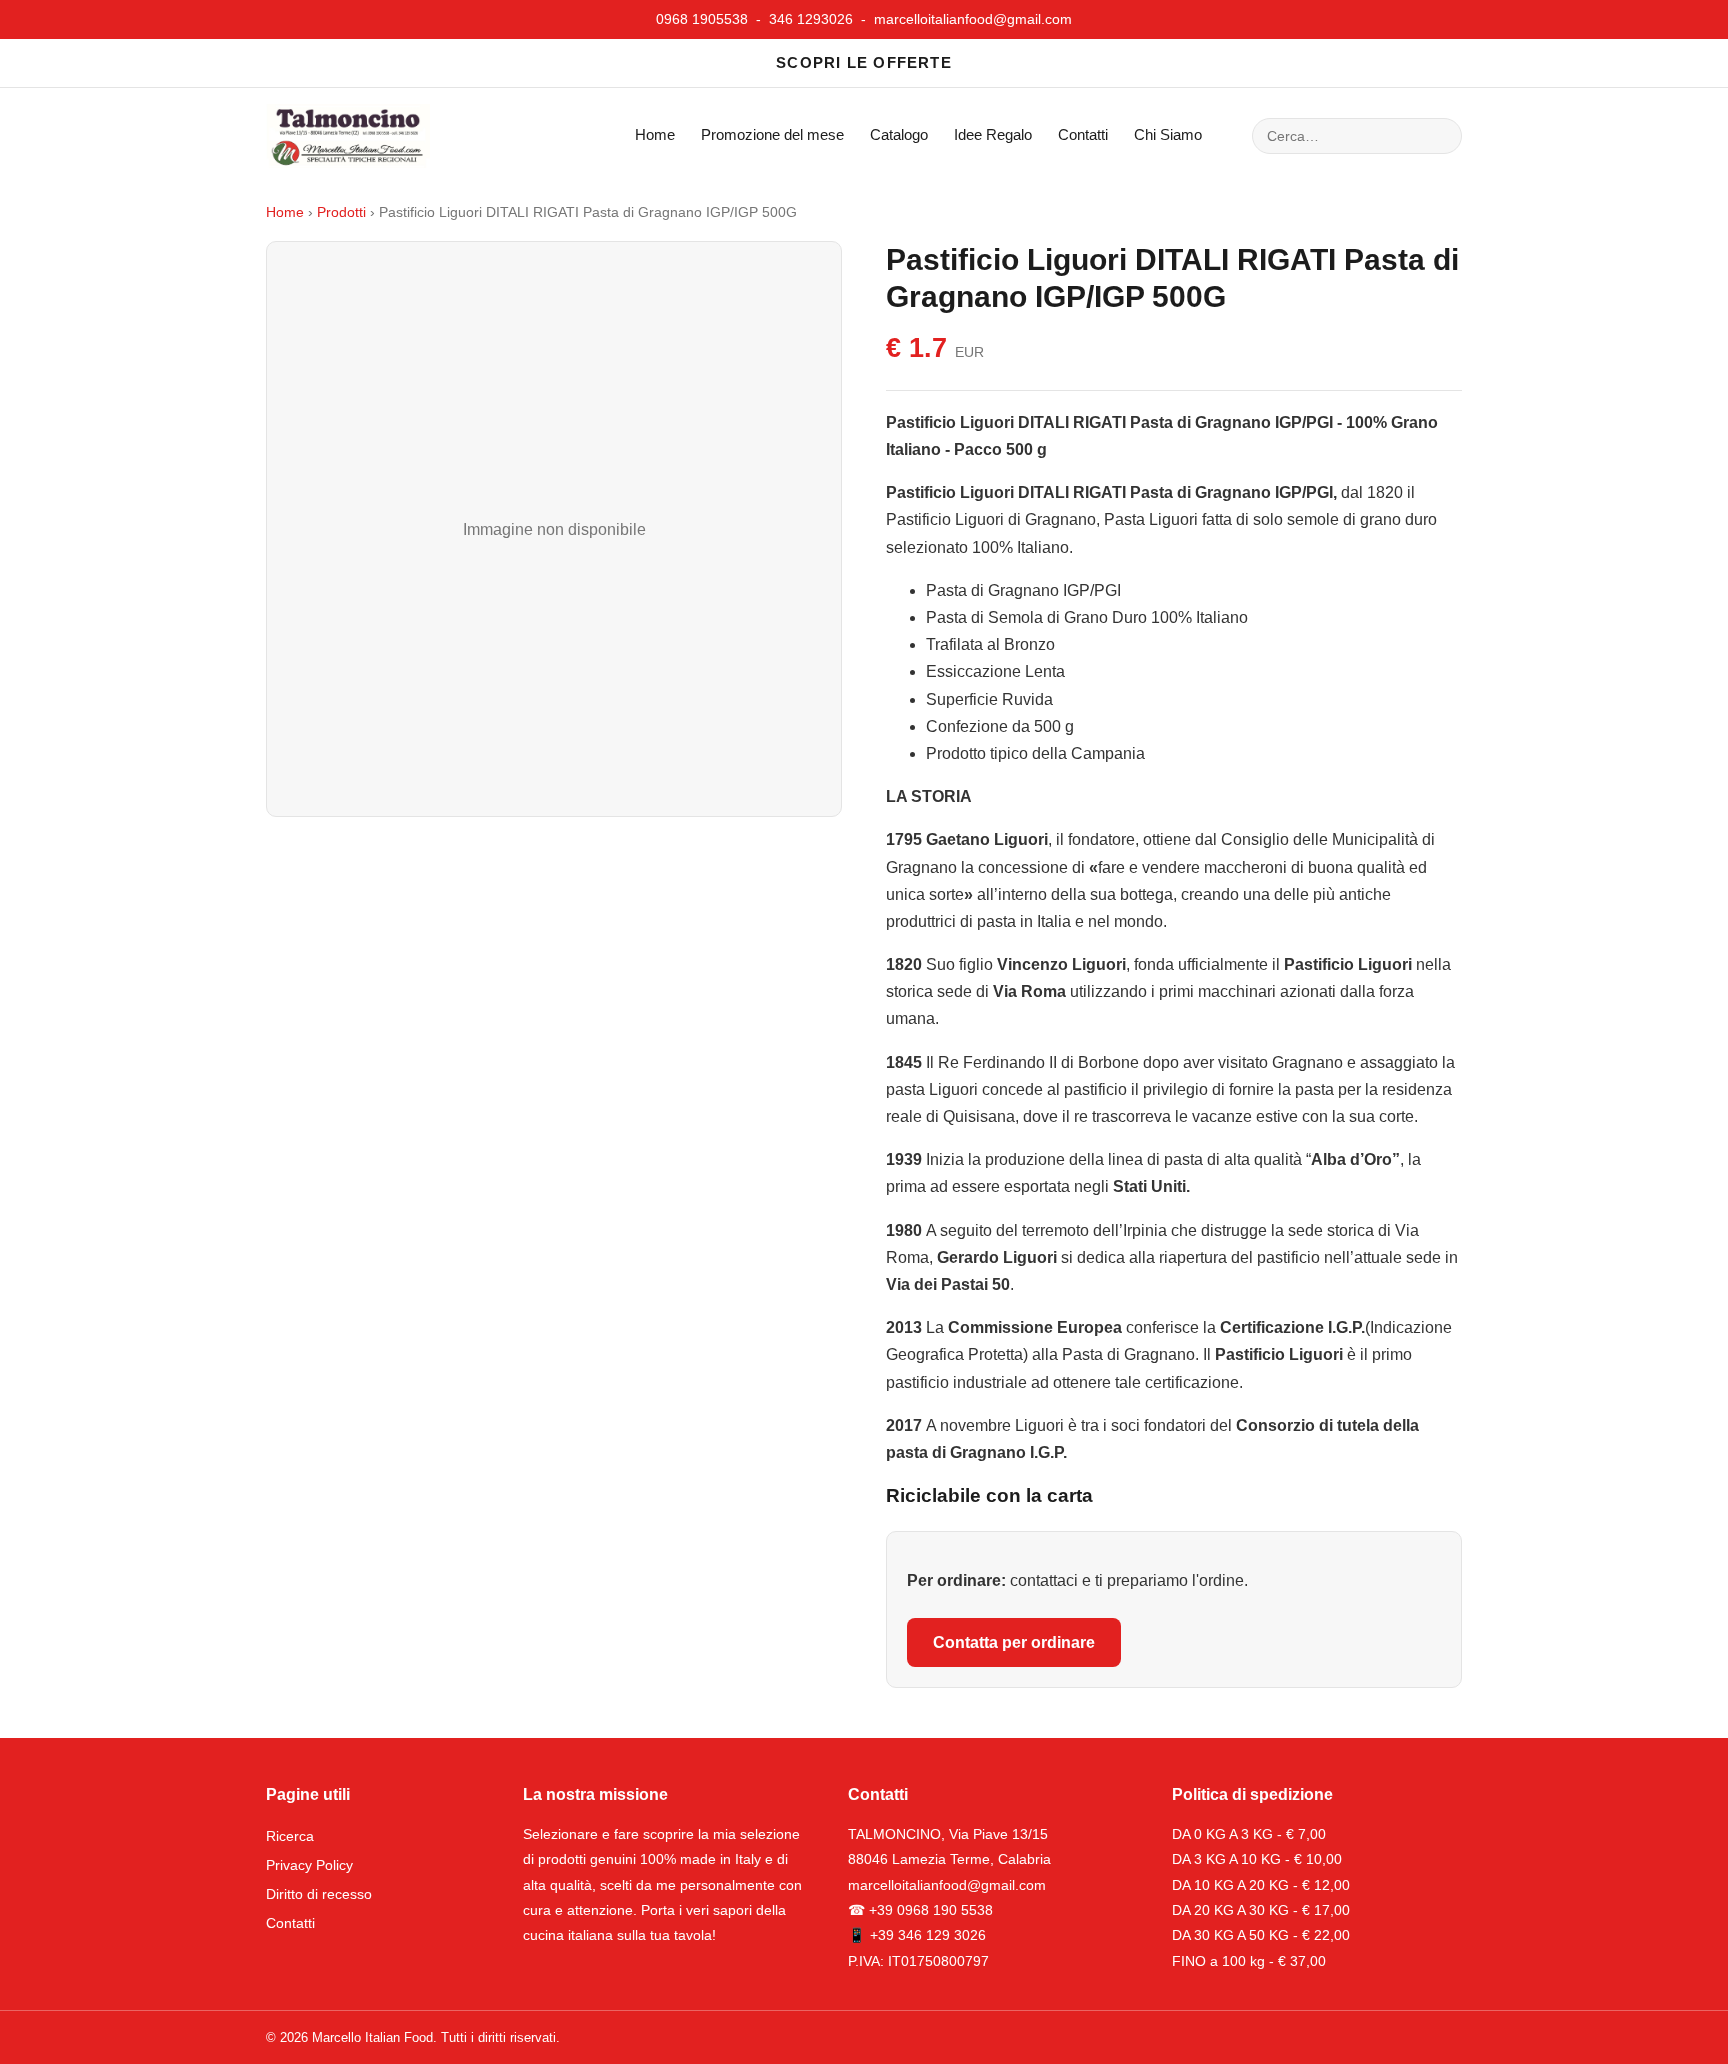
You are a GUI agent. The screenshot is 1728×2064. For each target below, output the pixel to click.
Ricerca (290, 1836)
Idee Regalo (993, 135)
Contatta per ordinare (1014, 1642)
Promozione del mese (772, 135)
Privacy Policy (309, 1865)
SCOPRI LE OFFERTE (864, 62)
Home (655, 135)
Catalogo (899, 135)
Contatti (1083, 135)
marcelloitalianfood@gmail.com (973, 19)
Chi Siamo (1168, 135)
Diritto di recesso (319, 1894)
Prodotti (341, 212)
